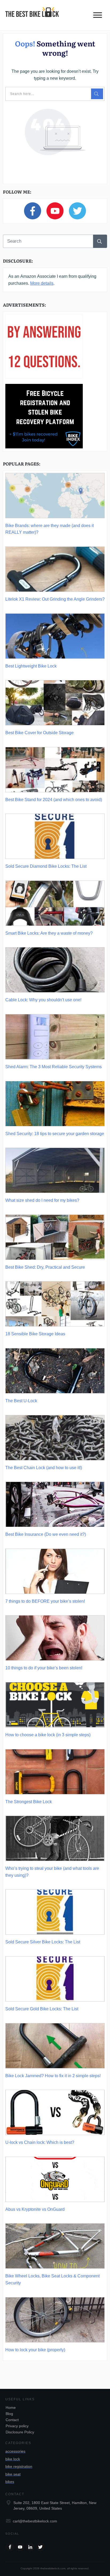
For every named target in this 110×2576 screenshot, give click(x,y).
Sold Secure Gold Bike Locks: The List (42, 2009)
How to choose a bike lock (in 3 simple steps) (48, 1735)
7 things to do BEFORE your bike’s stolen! (45, 1601)
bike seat (13, 2474)
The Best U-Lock (21, 1401)
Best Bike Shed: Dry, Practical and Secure (45, 1267)
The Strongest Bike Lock (29, 1802)
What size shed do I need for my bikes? (42, 1200)
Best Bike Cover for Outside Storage (40, 733)
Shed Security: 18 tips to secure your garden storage (55, 1134)
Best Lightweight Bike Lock (31, 666)
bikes (10, 2482)
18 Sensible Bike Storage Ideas (35, 1334)
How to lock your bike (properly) (35, 2350)
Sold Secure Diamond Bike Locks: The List (46, 866)
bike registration (19, 2466)
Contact (12, 2420)
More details (42, 283)
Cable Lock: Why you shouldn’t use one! (43, 1000)
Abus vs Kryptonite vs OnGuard (35, 2209)
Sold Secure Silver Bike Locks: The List (43, 1942)
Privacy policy (17, 2426)
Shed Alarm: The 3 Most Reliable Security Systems (54, 1067)
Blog (9, 2414)
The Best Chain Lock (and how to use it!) (44, 1468)
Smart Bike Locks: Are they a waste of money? (49, 933)
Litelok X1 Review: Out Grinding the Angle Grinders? (55, 599)
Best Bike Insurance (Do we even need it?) (46, 1534)
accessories (15, 2451)
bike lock (13, 2459)
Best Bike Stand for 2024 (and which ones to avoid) (54, 800)
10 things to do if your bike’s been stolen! (44, 1668)
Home (11, 2408)
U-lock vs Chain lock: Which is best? (40, 2142)
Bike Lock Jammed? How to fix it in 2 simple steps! (53, 2076)
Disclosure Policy (20, 2432)
